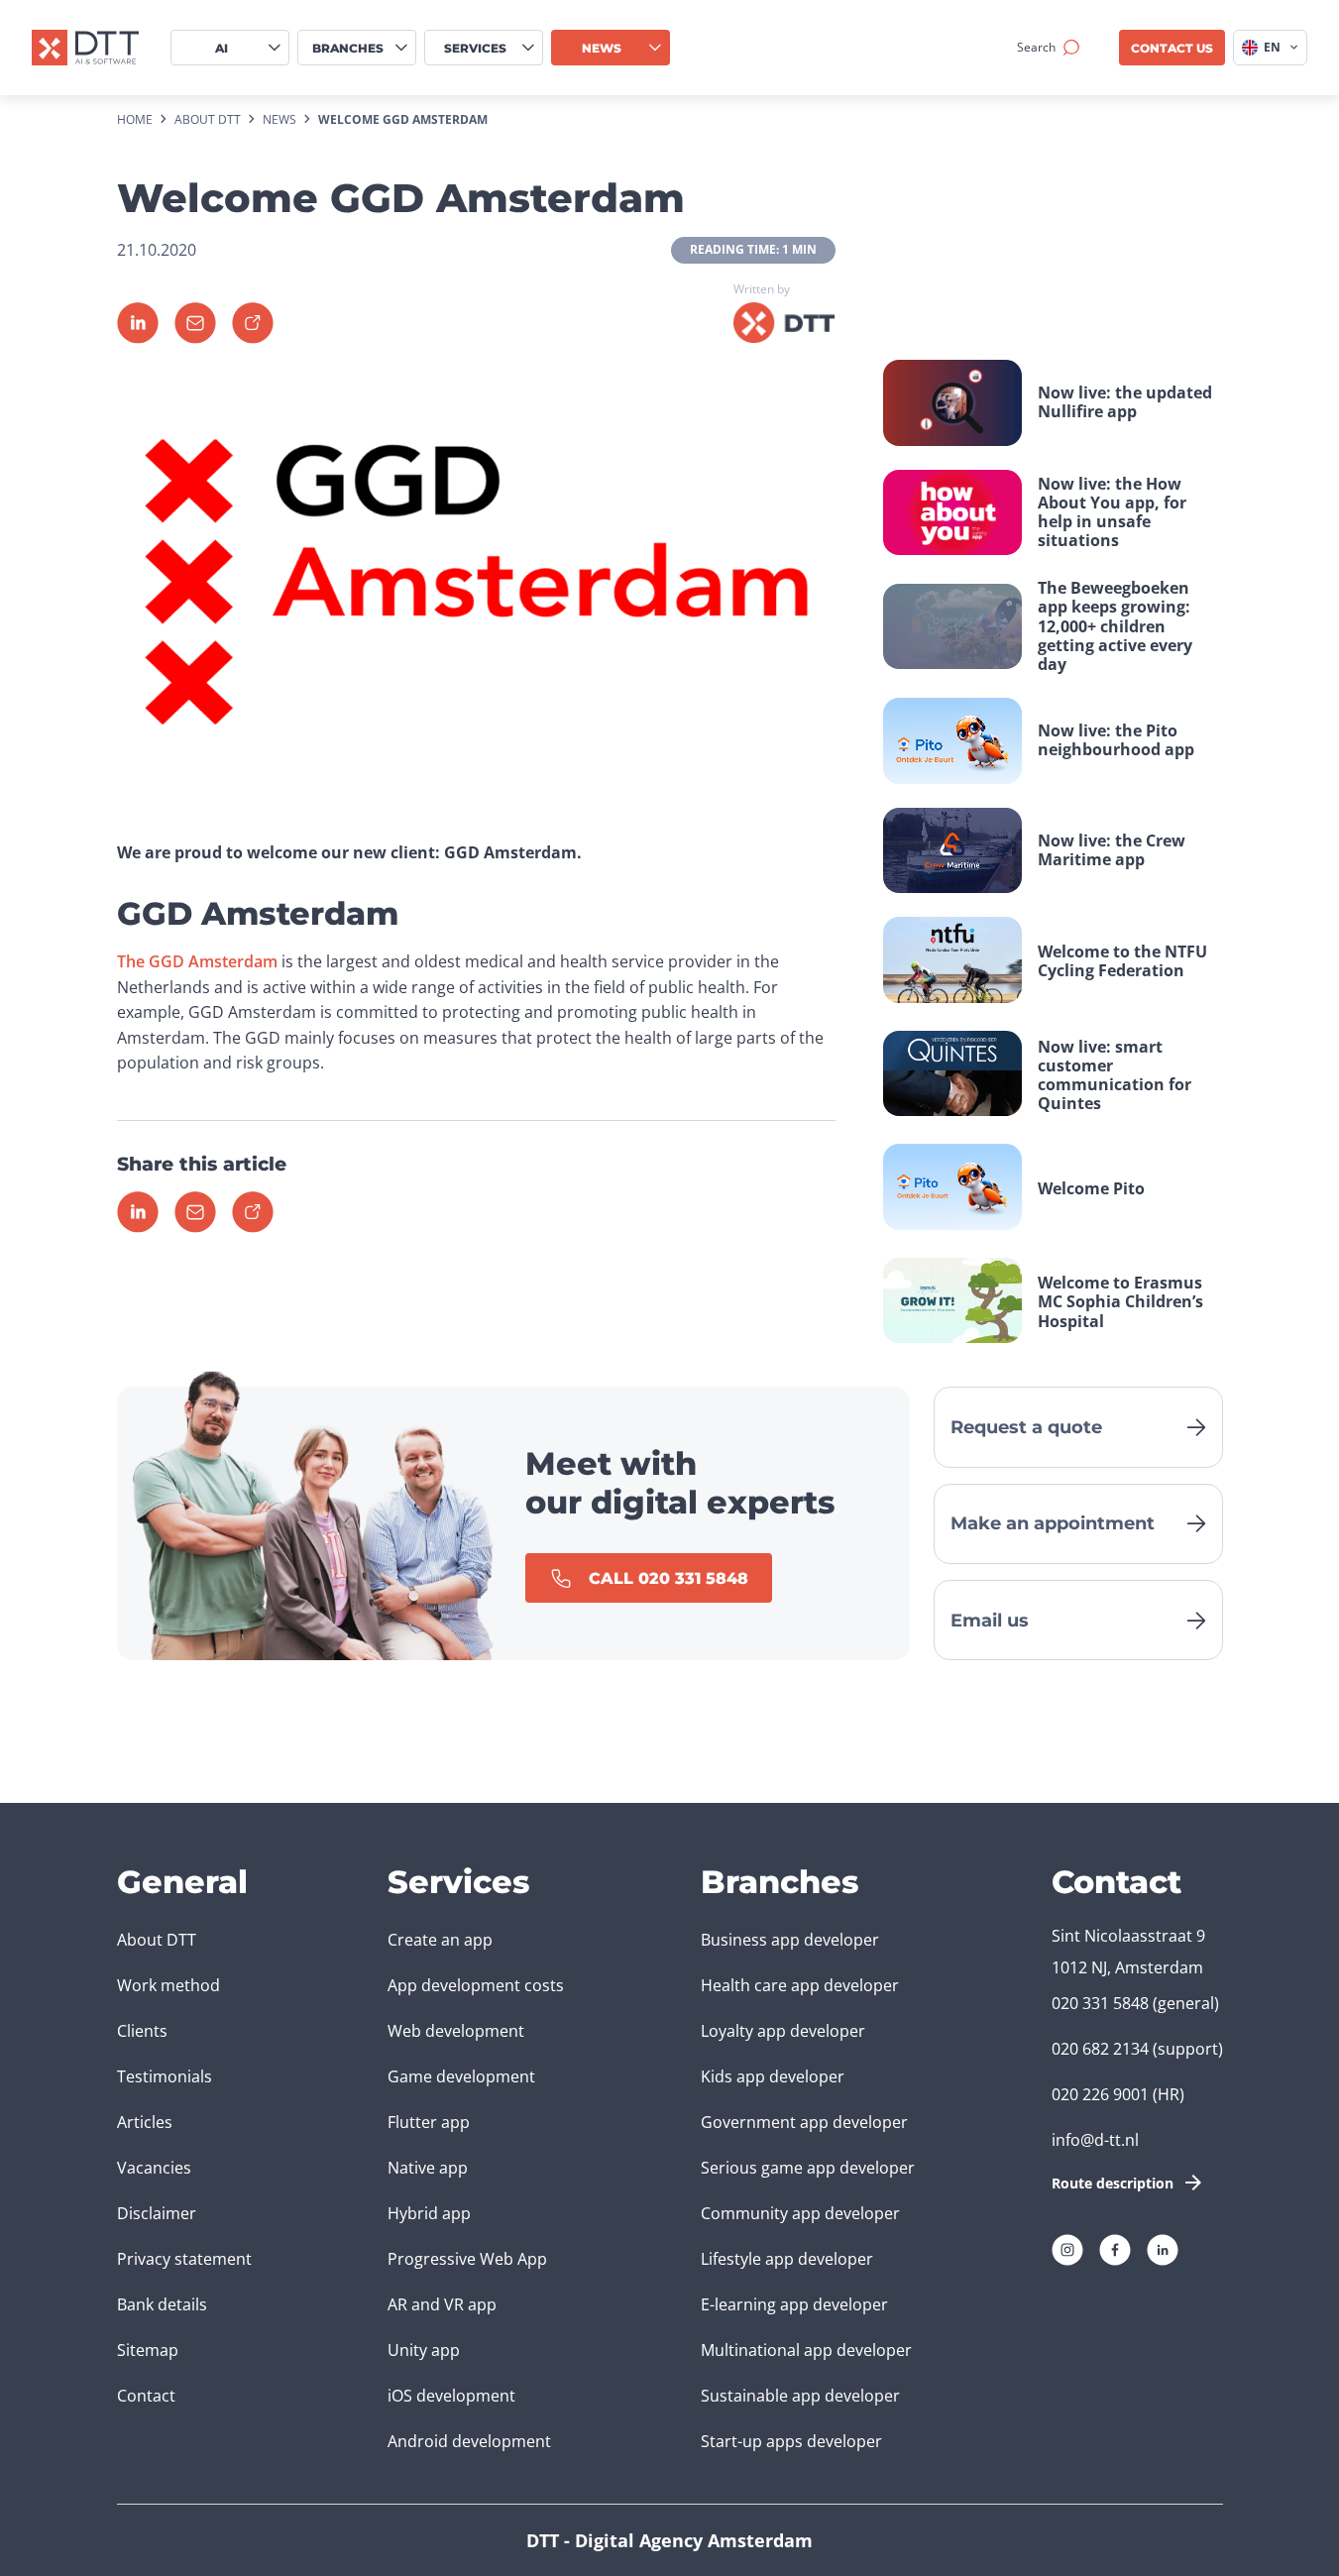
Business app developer (790, 1940)
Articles (145, 2122)
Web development (456, 2031)
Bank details (162, 2304)
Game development (461, 2076)
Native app (428, 2168)
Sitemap (148, 2350)
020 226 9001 (1100, 2094)
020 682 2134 (1100, 2049)
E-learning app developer (794, 2304)
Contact (146, 2396)
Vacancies (154, 2168)
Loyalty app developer (783, 2031)
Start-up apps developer (791, 2441)
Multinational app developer (806, 2350)
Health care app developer (800, 1985)
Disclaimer (157, 2213)
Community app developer (800, 2213)
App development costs (476, 1985)
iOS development (451, 2396)
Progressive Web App (467, 2259)
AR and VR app (442, 2304)
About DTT (157, 1940)
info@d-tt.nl (1095, 2140)
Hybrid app (429, 2213)
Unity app (424, 2350)
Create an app (440, 1940)
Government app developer (804, 2122)
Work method (168, 1985)
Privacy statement (184, 2259)
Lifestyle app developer (787, 2259)
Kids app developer (773, 2076)
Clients (142, 2031)
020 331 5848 (1100, 2003)
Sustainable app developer (800, 2396)
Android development (469, 2441)
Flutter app (429, 2122)
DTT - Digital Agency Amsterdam (669, 2540)
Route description (1113, 2183)
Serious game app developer (808, 2168)
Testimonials (165, 2076)
